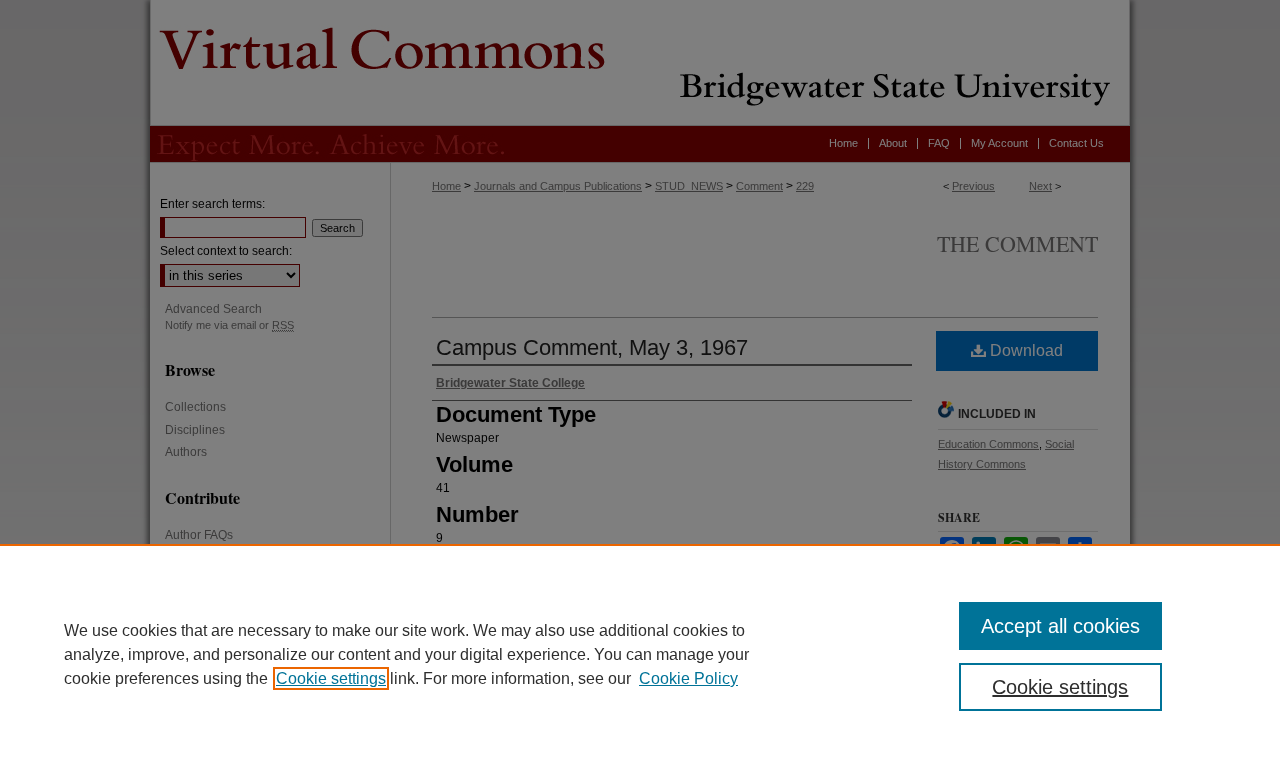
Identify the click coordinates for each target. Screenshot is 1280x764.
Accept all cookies (1060, 626)
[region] (640, 654)
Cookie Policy (688, 678)
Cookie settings (331, 678)
